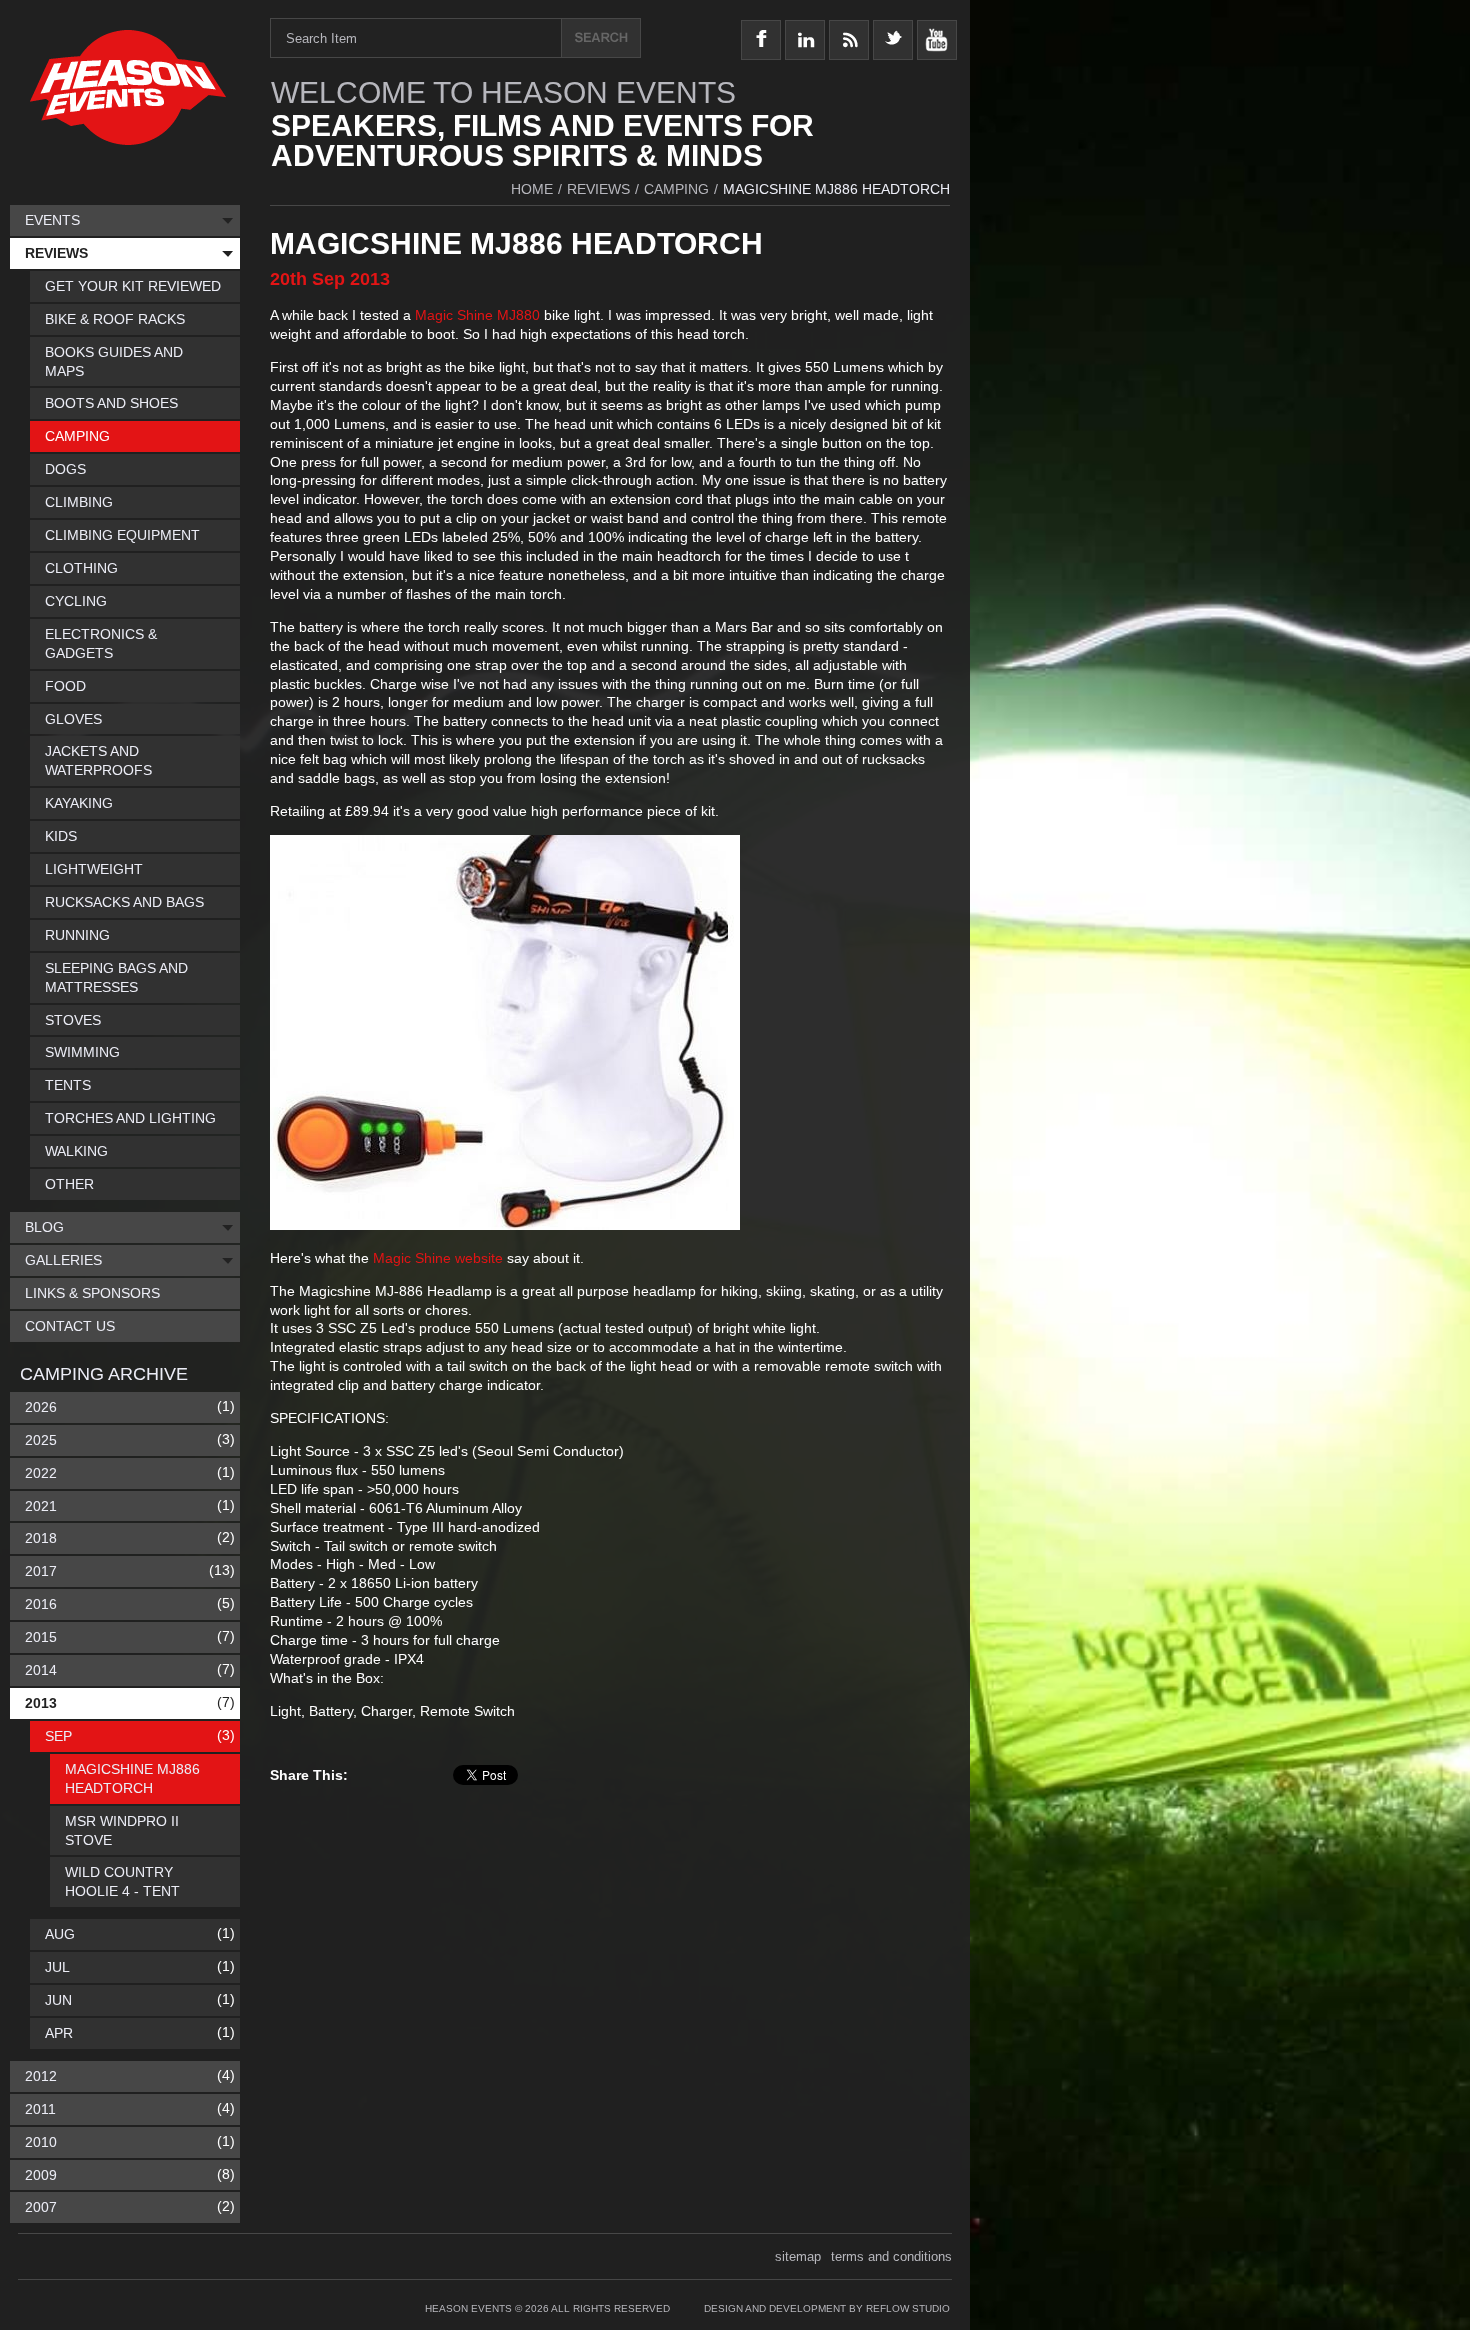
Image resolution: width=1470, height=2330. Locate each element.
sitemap (798, 2256)
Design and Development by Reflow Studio (827, 2308)
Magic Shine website (438, 1258)
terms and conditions (891, 2256)
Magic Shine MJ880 (477, 315)
